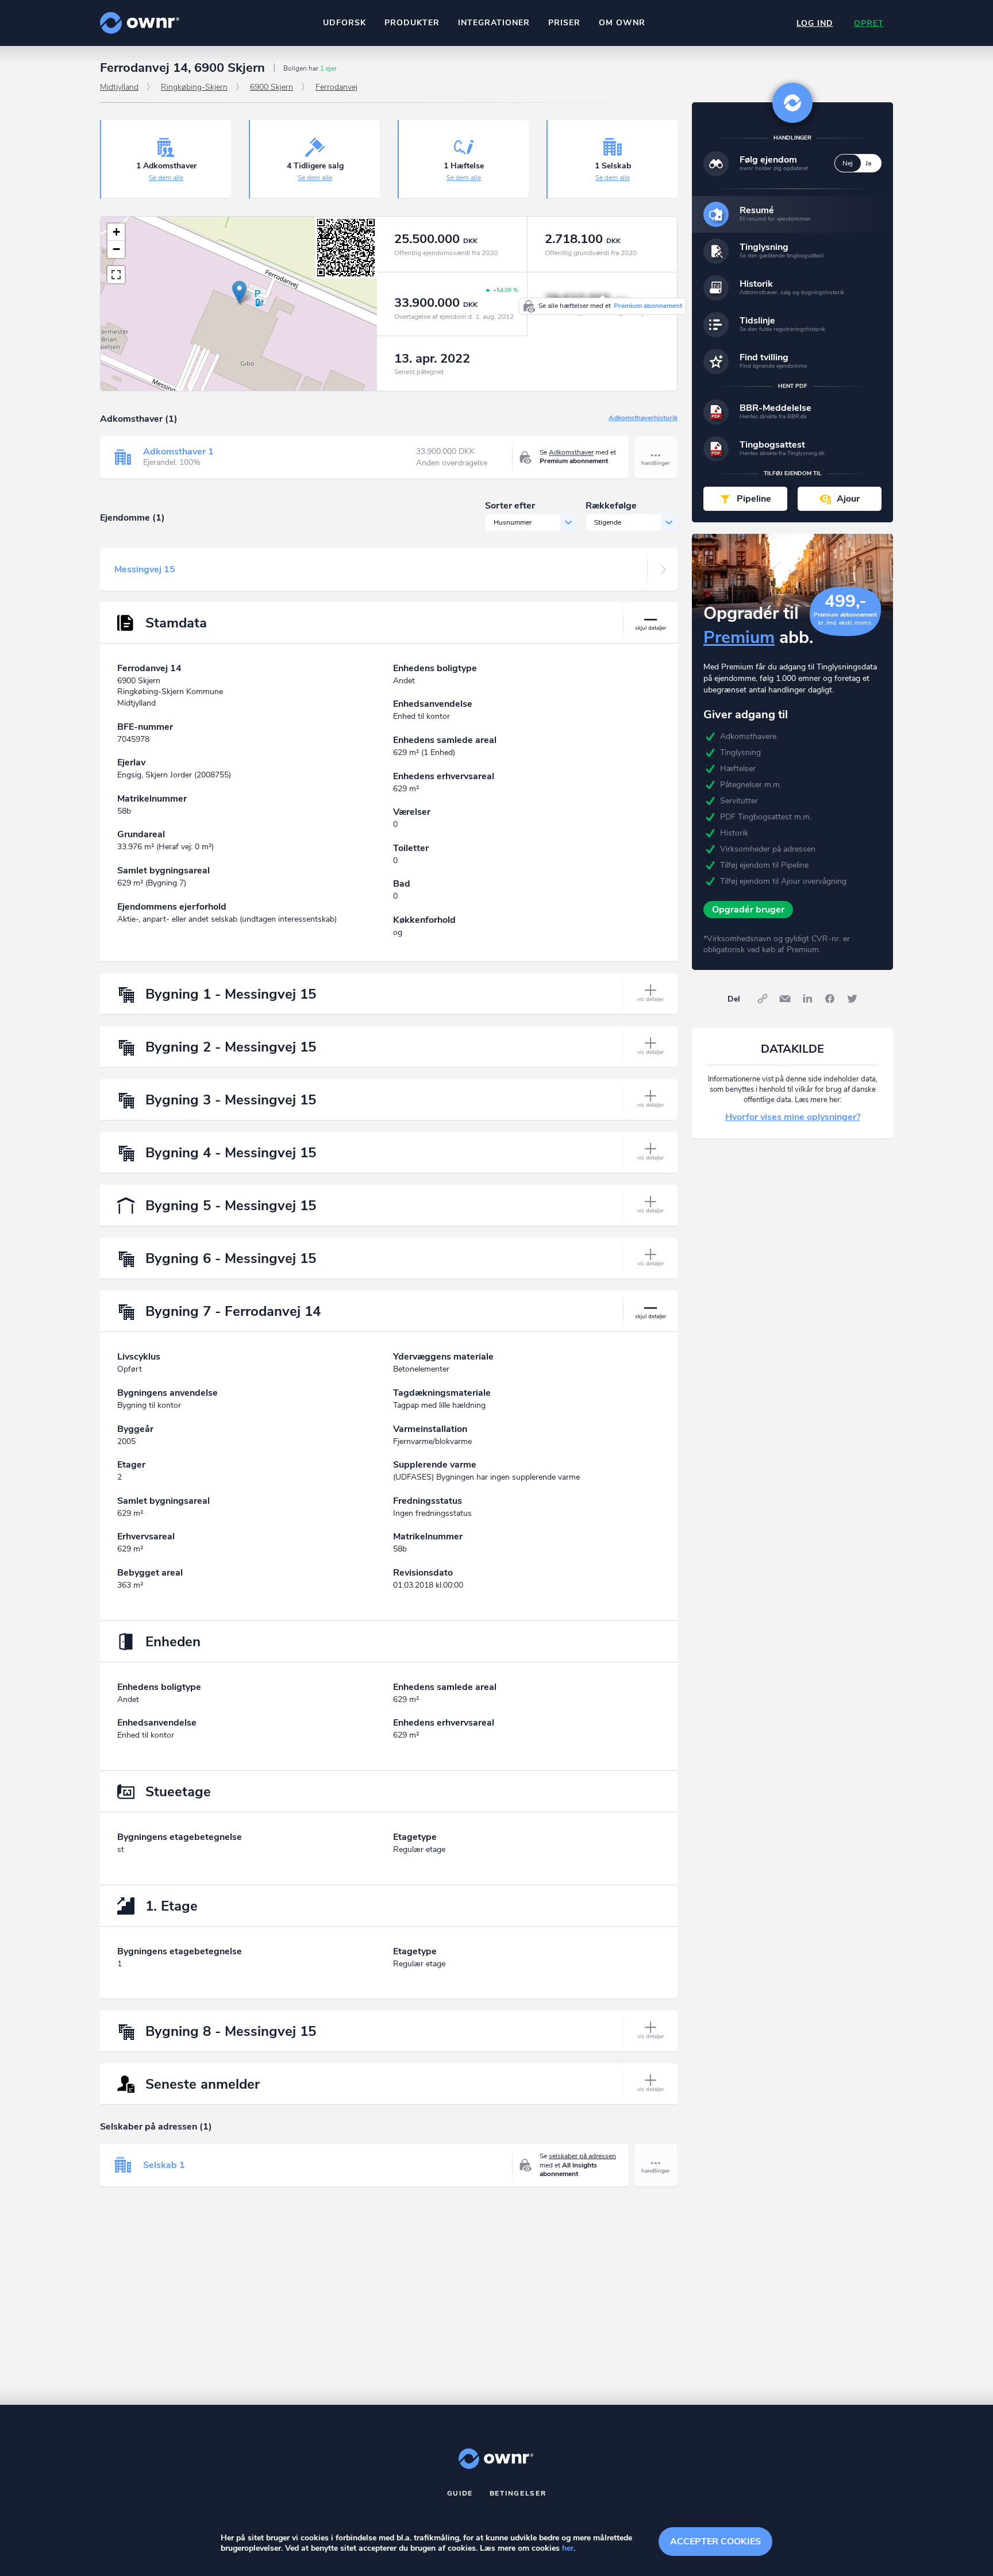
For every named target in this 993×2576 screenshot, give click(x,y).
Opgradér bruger (748, 910)
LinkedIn (807, 999)
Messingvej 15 (145, 569)
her (568, 2548)
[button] (239, 292)
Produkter (412, 23)
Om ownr (622, 23)
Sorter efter (510, 506)
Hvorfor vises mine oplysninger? (793, 1117)
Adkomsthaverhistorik (643, 418)
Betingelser (518, 2493)
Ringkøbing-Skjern (194, 87)
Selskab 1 (164, 2165)
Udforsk (345, 23)
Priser (564, 23)
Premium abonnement (648, 306)
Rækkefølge (611, 506)
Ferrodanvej (336, 87)
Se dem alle (166, 178)
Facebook (830, 999)
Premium (739, 638)
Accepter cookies (715, 2542)
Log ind (815, 23)
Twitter (852, 999)
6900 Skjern (272, 87)
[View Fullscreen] (116, 275)
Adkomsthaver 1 (178, 452)
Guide (460, 2493)
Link (763, 999)
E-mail (785, 999)
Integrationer (494, 23)
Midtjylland (119, 87)
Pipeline (754, 499)
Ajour (848, 499)
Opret (869, 23)
